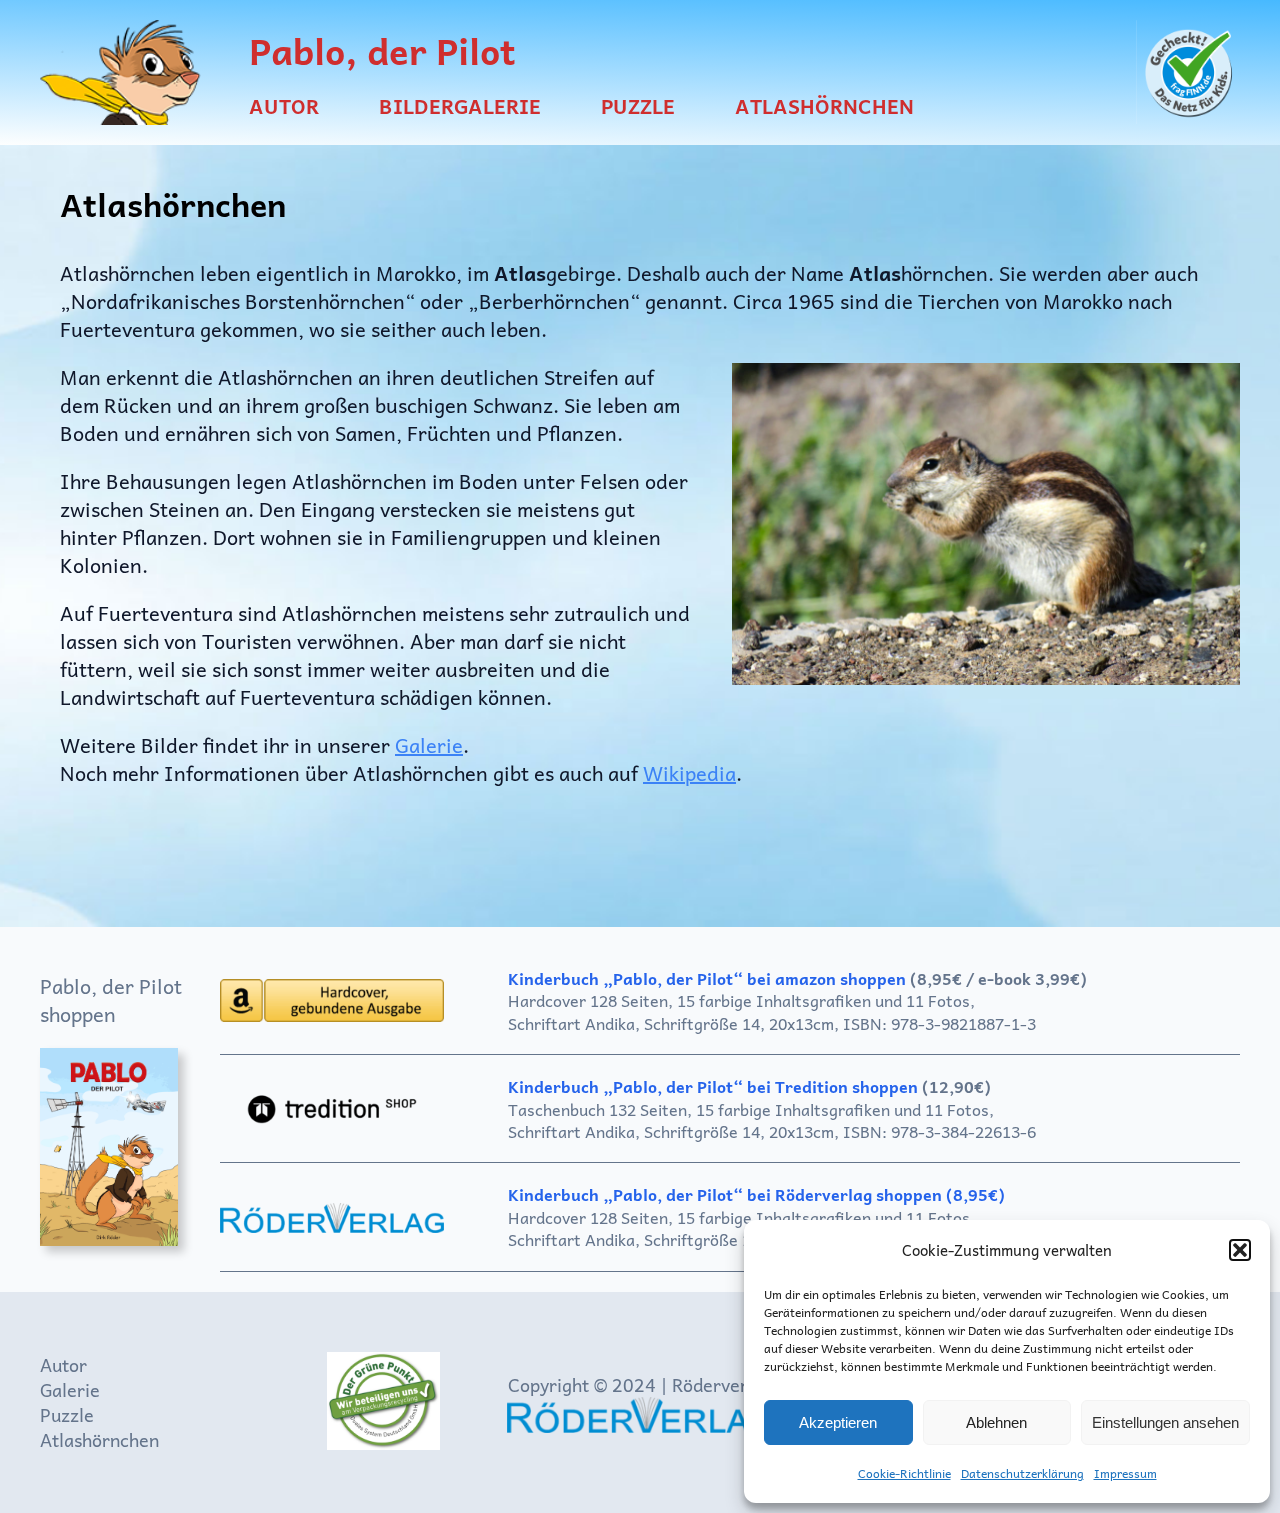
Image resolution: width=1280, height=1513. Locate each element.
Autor (63, 1364)
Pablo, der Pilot (382, 50)
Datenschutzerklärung (1022, 1473)
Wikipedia (689, 773)
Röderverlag (722, 1384)
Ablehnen (996, 1422)
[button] (1240, 1250)
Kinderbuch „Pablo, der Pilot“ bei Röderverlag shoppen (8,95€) (756, 1194)
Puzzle (67, 1414)
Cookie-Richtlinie (904, 1473)
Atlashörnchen (99, 1439)
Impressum (1125, 1473)
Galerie (429, 745)
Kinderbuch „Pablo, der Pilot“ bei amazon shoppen (707, 978)
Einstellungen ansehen (1165, 1422)
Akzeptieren (838, 1422)
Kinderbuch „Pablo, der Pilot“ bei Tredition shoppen (715, 1086)
